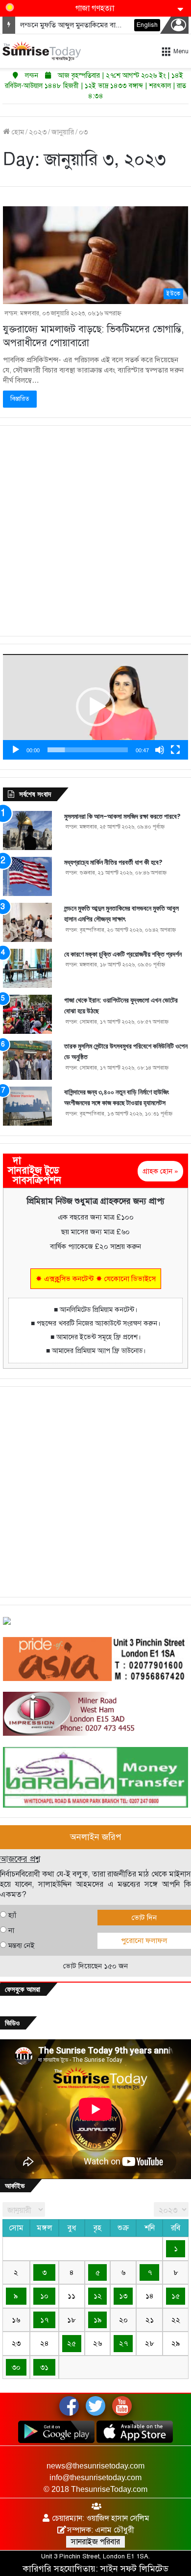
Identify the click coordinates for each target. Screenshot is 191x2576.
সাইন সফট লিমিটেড (134, 2569)
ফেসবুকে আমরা (23, 1989)
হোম (17, 132)
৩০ (16, 2367)
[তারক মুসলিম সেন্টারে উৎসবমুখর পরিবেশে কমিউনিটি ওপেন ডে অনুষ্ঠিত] (27, 1060)
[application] (95, 707)
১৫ (176, 2296)
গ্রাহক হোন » (160, 1171)
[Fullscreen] (175, 750)
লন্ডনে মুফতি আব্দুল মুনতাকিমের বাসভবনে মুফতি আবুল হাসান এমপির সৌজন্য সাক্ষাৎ (121, 914)
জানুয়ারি (63, 132)
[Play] (16, 750)
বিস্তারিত (20, 399)
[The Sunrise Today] (42, 51)
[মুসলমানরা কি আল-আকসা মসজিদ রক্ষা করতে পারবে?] (27, 830)
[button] (95, 707)
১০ (44, 2296)
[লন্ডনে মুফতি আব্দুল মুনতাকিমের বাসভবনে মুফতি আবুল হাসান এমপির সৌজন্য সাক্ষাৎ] (27, 922)
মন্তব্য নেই (21, 1945)
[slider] (88, 750)
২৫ (72, 2343)
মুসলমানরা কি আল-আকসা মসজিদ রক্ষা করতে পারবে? (122, 816)
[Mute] (160, 750)
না (11, 1930)
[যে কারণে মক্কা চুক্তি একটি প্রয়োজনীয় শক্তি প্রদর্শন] (27, 968)
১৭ (44, 2320)
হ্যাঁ (12, 1915)
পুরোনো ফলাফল (144, 1941)
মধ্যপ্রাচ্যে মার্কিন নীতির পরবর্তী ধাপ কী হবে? (113, 862)
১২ (98, 2296)
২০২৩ (38, 132)
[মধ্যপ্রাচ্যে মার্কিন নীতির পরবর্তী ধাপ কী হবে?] (27, 876)
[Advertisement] (95, 531)
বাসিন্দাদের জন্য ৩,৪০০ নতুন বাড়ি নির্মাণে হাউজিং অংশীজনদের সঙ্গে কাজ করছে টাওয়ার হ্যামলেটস (117, 1098)
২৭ (123, 2343)
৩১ (44, 2367)
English (147, 25)
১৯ (98, 2320)
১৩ (123, 2296)
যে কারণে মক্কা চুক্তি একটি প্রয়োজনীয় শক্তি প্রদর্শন (123, 954)
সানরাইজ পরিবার (95, 2542)
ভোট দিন (144, 1918)
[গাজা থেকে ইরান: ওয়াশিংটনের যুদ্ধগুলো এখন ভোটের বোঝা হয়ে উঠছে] (27, 1014)
